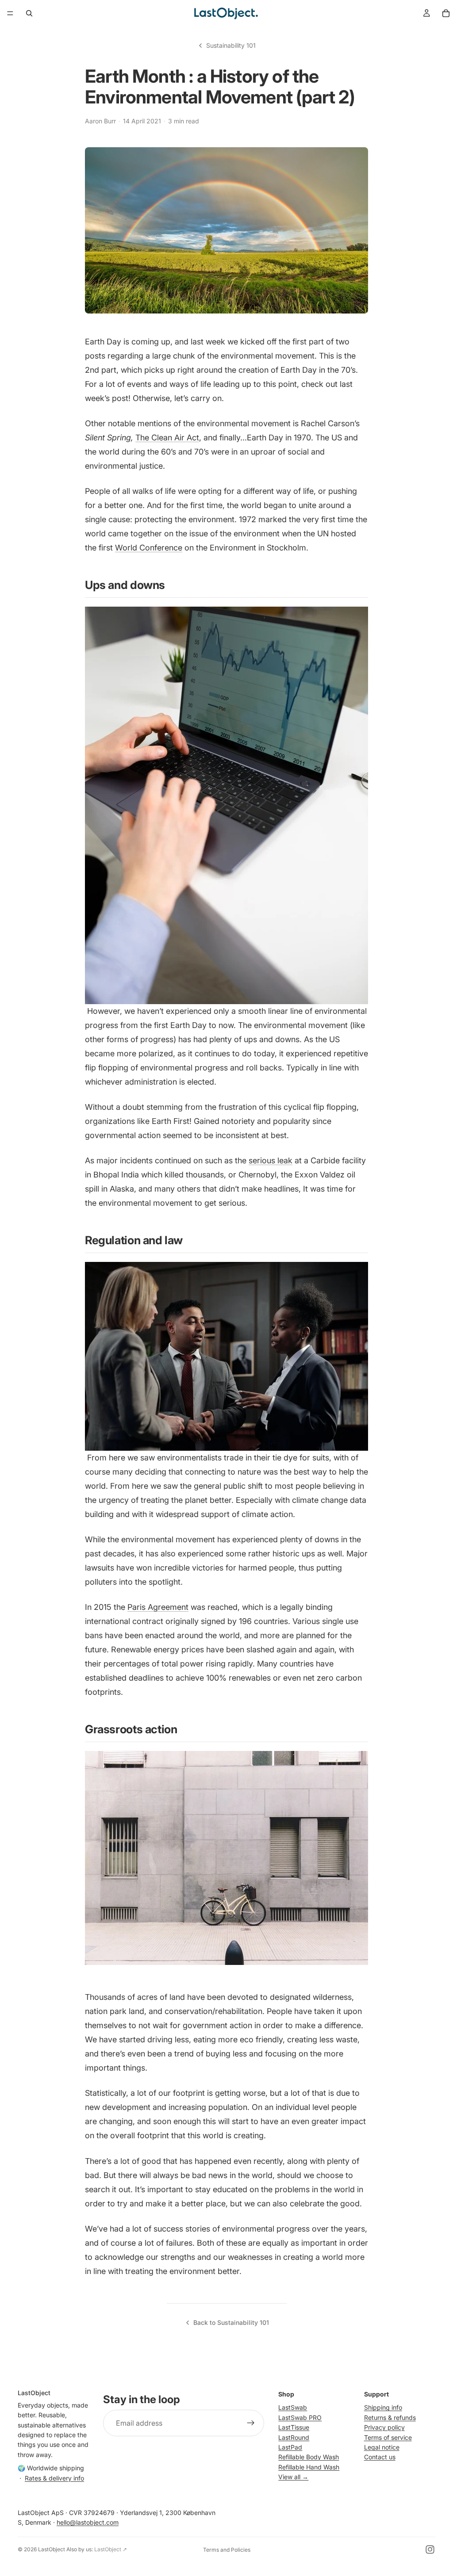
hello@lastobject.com (88, 2523)
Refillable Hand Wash (309, 2467)
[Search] (29, 13)
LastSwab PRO (300, 2417)
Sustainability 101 (231, 45)
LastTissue (294, 2428)
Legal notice (382, 2447)
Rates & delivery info (54, 2478)
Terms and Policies (227, 2550)
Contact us (380, 2457)
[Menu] (10, 13)
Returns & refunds (390, 2417)
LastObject (52, 2549)
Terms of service (388, 2437)
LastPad (290, 2447)
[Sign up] (251, 2423)
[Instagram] (430, 2549)
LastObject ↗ (111, 2549)
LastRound (294, 2437)
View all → (293, 2477)
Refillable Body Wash (309, 2457)
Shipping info (383, 2408)
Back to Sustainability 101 (231, 2322)
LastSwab (293, 2408)
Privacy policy (384, 2428)
